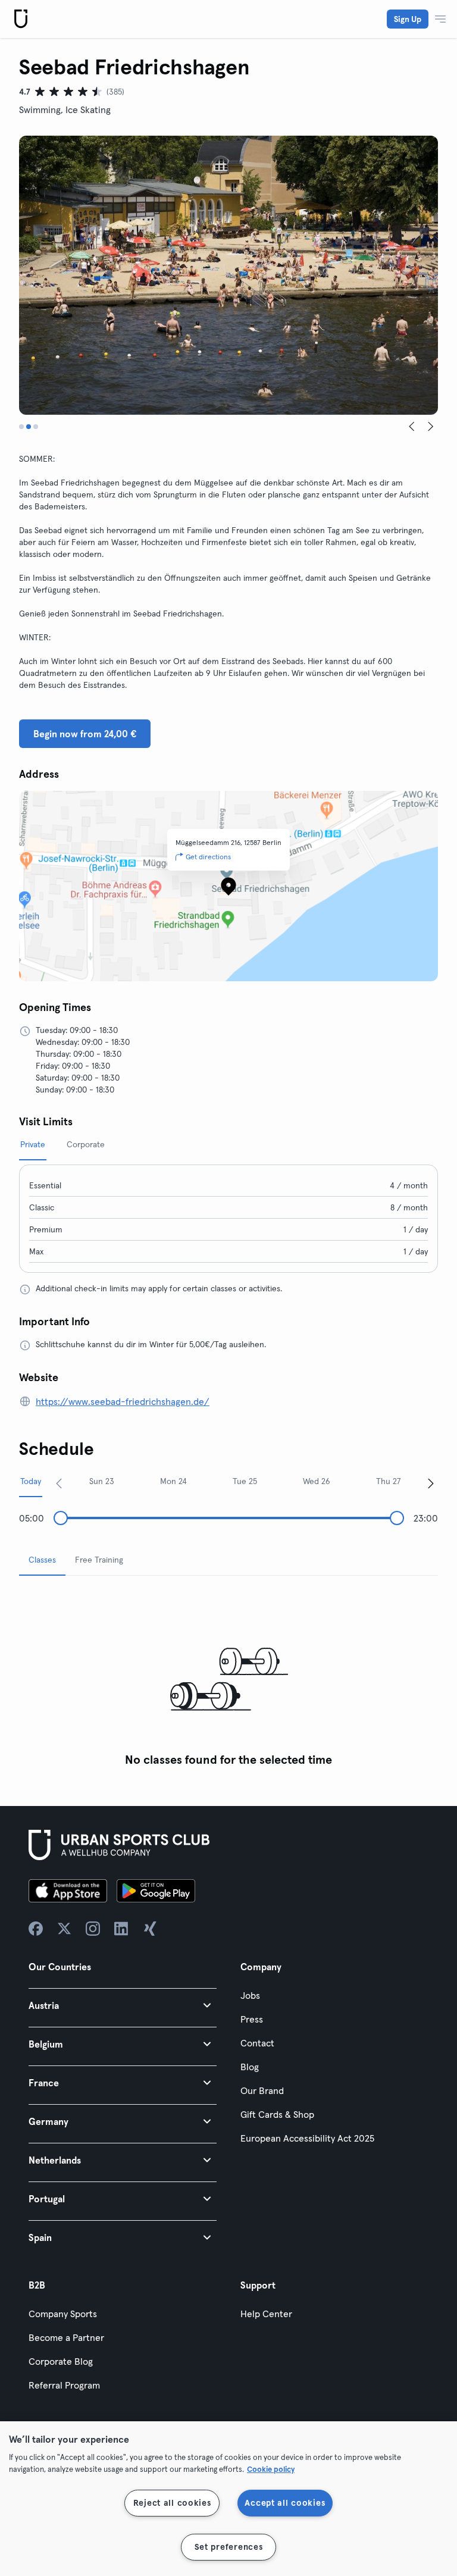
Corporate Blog (61, 2361)
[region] (228, 2499)
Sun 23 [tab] (102, 1481)
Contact (257, 2043)
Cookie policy (271, 2469)
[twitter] (64, 1929)
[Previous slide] (412, 427)
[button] (123, 2005)
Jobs (250, 1995)
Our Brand (262, 2090)
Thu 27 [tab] (389, 1481)
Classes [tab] (42, 1560)
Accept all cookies (285, 2503)
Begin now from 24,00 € (85, 734)
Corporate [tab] (86, 1144)
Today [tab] (31, 1481)
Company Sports (63, 2314)
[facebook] (36, 1929)
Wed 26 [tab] (317, 1481)
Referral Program (64, 2385)
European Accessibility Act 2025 (307, 2138)
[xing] (150, 1929)
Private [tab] (33, 1144)
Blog (250, 2067)
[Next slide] (431, 427)
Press (252, 2019)
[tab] (21, 427)
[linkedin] (121, 1929)
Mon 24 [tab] (173, 1481)
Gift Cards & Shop (277, 2114)
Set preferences (229, 2547)
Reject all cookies (172, 2503)
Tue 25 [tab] (245, 1481)
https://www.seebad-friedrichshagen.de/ (123, 1401)
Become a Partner (66, 2337)
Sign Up (408, 19)
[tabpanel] (228, 1679)
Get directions (208, 857)
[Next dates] (431, 1483)
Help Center (266, 2314)
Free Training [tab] (99, 1560)
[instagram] (93, 1929)
